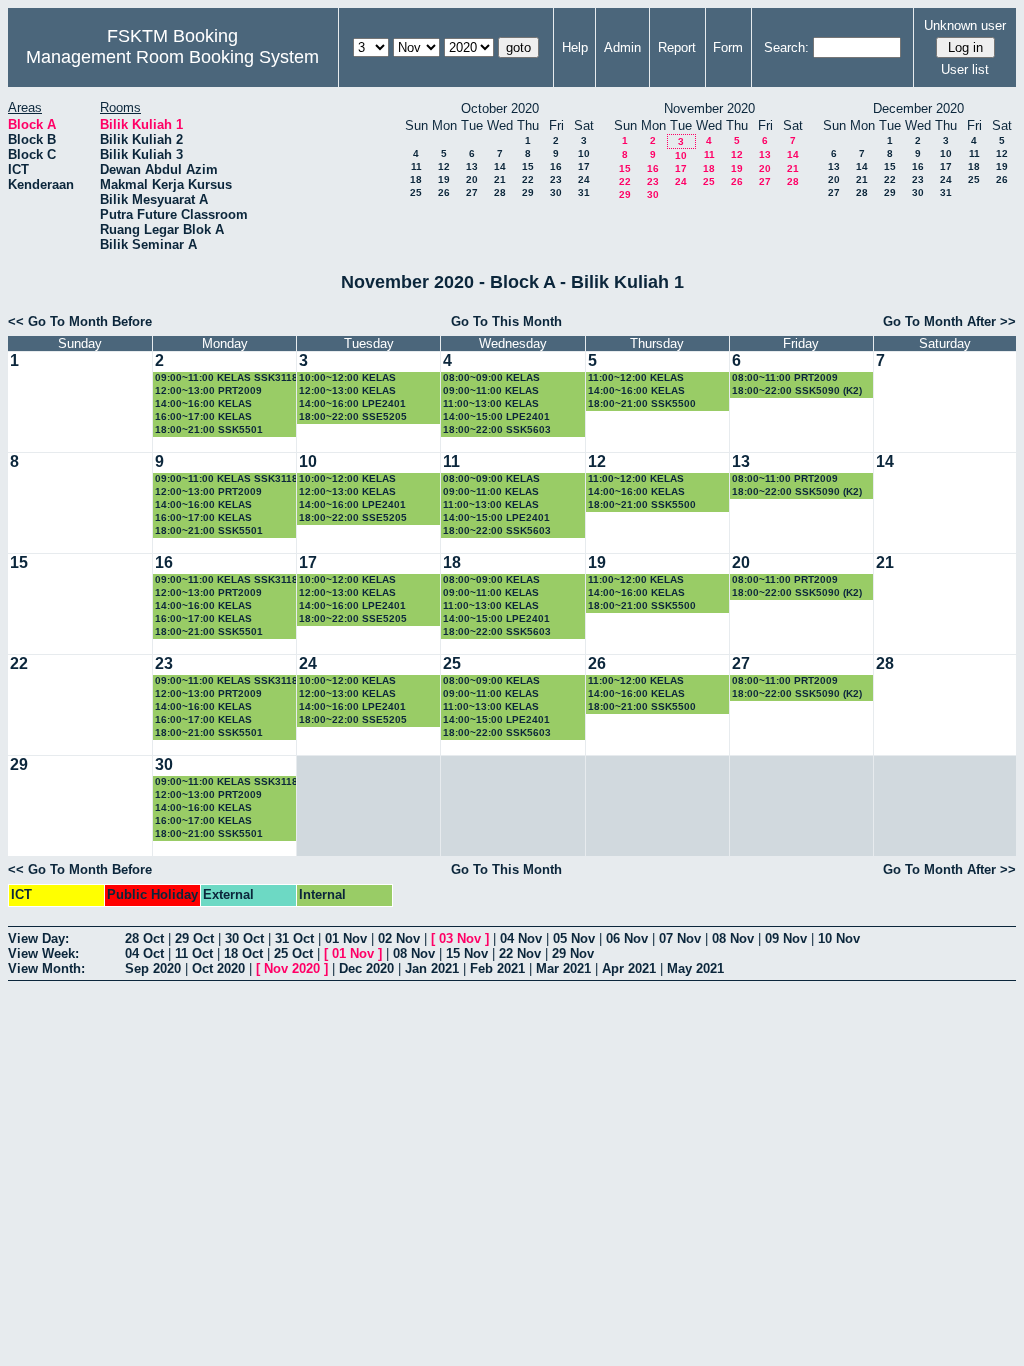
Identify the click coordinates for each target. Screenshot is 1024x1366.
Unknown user (965, 25)
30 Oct (244, 938)
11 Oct (194, 953)
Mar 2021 (563, 968)
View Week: (43, 953)
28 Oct (144, 938)
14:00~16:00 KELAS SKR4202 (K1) (636, 391)
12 (444, 166)
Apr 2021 (629, 968)
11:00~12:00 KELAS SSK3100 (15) (636, 378)
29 (528, 192)
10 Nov (839, 938)
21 (500, 179)
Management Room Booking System (172, 57)
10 (584, 153)
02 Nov (399, 938)
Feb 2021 (497, 968)
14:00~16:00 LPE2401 (352, 403)
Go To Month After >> (949, 321)
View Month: (46, 968)
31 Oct (294, 938)
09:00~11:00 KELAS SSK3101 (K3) (491, 391)
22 (528, 179)
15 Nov (467, 953)
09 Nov (786, 938)
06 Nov (627, 938)
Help (575, 47)
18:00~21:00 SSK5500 (642, 403)
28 (500, 192)
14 (500, 166)
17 (584, 166)
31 (584, 192)
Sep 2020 (153, 968)
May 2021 (695, 968)
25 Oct (293, 953)
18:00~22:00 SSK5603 (497, 429)
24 (584, 179)
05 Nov (574, 938)
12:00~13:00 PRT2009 (208, 390)
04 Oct (144, 953)
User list (965, 69)
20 (472, 179)
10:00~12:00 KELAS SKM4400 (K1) (347, 378)
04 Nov (521, 938)
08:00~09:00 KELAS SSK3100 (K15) (491, 378)
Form (728, 47)
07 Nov (680, 938)
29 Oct (194, 938)
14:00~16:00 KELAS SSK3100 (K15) (203, 404)
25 (416, 192)
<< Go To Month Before (80, 321)
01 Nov (346, 938)
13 (472, 166)
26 (444, 192)
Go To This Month (506, 321)
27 (472, 192)
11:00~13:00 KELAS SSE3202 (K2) (491, 404)
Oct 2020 (218, 968)
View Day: (38, 938)
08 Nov (733, 938)
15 (528, 166)
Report (677, 47)
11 (416, 166)
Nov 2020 (292, 968)
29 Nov (573, 953)
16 (556, 166)
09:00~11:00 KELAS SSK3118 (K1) (226, 378)
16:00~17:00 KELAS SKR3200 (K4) (203, 417)
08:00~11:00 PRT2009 (785, 377)
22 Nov (520, 953)
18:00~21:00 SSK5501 (209, 429)
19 (444, 179)
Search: (786, 47)
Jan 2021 (432, 968)
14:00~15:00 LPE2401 (496, 416)
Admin (622, 47)
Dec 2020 (366, 968)
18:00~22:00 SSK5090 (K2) (797, 390)
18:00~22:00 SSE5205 (353, 416)
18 (416, 179)
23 (556, 179)
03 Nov (460, 938)
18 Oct (243, 953)
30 (556, 192)
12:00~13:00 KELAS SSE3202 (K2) (347, 391)
